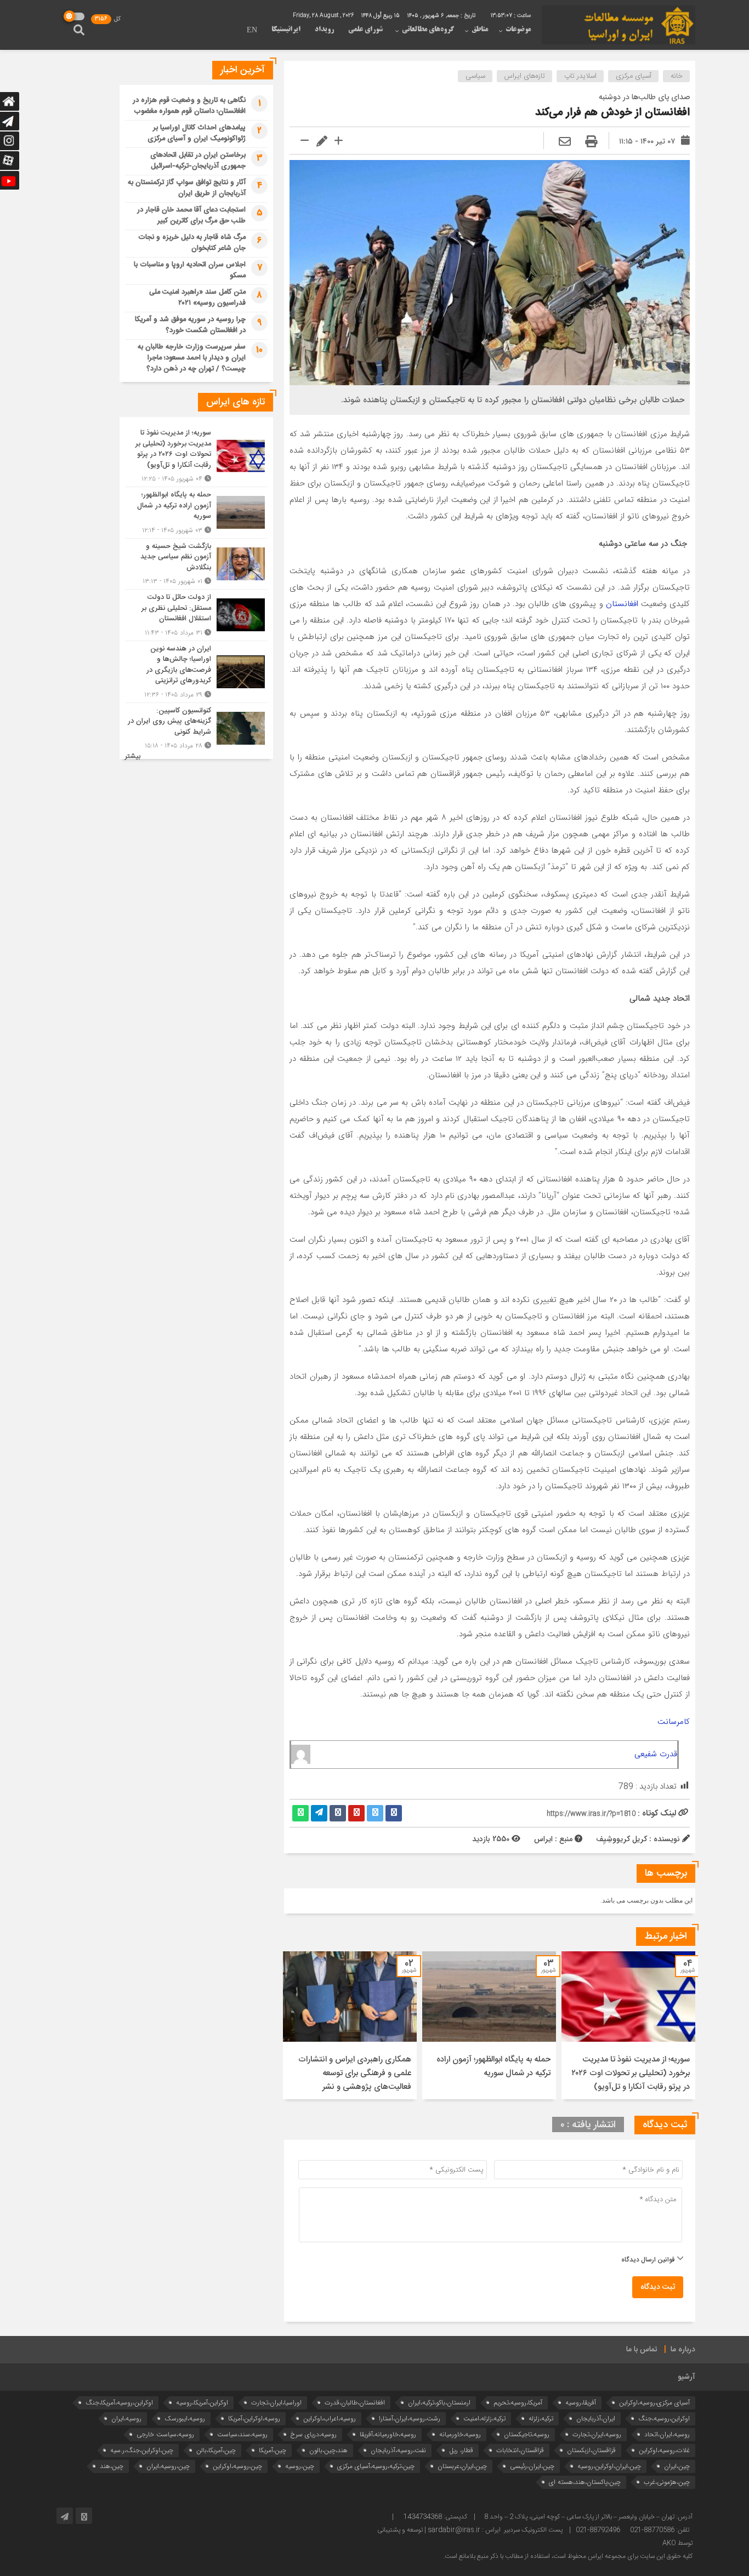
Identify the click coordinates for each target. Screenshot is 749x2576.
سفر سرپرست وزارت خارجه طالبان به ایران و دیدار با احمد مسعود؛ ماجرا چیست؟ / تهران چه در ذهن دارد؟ (192, 358)
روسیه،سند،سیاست (242, 2434)
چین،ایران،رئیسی (532, 2466)
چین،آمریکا (273, 2450)
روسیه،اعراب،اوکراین (330, 2418)
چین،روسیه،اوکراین (237, 2466)
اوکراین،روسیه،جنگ (664, 2418)
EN (252, 31)
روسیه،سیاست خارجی (165, 2434)
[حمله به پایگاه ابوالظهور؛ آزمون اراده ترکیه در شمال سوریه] (196, 513)
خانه (677, 76)
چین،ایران (677, 2466)
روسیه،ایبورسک (185, 2418)
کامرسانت (674, 1722)
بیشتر (133, 756)
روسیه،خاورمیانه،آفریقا (388, 2434)
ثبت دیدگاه (658, 2287)
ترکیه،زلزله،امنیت (484, 2418)
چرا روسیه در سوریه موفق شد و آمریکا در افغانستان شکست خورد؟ (190, 325)
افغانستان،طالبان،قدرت (355, 2403)
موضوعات (518, 30)
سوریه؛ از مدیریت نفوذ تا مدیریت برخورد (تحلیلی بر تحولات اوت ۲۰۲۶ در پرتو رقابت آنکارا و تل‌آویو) (631, 2073)
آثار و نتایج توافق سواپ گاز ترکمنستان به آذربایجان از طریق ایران (187, 188)
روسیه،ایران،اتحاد (667, 2434)
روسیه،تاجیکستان (527, 2434)
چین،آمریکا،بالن (216, 2450)
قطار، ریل (461, 2450)
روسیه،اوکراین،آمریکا (254, 2418)
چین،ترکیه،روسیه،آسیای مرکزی (376, 2466)
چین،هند (112, 2466)
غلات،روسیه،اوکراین (664, 2450)
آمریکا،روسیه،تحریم (518, 2403)
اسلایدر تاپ (580, 76)
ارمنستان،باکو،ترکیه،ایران (439, 2403)
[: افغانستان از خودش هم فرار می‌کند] (565, 142)
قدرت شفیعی (656, 1754)
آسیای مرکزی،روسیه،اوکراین (654, 2403)
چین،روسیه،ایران (168, 2466)
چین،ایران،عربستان (462, 2466)
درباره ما (683, 2350)
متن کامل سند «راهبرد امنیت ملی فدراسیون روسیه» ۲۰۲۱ (197, 298)
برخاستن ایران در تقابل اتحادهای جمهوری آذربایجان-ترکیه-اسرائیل (198, 161)
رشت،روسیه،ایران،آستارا (410, 2418)
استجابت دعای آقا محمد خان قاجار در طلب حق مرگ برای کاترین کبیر (191, 215)
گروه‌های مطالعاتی (428, 30)
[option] (628, 2025)
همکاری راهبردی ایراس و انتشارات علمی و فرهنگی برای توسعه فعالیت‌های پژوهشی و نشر (355, 2073)
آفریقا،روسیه (581, 2403)
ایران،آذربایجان (596, 2418)
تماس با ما (642, 2350)
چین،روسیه (300, 2466)
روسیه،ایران (126, 2418)
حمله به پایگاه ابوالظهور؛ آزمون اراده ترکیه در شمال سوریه (493, 2066)
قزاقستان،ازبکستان (591, 2450)
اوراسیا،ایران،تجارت (276, 2403)
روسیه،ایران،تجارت (597, 2434)
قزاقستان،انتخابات (520, 2450)
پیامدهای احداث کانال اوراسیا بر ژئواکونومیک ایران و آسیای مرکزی (197, 133)
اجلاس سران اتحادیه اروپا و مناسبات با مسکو (190, 270)
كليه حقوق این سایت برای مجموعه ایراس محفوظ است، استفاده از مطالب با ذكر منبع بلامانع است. (568, 2556)
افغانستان (621, 604)
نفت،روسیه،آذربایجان (398, 2450)
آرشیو (686, 2377)
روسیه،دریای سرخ (314, 2434)
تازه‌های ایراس (525, 76)
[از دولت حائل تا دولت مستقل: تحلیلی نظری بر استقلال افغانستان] (196, 615)
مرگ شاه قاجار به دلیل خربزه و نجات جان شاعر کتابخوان (192, 243)
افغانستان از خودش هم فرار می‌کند (612, 113)
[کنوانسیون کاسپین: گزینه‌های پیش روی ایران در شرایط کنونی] (196, 727)
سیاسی (475, 76)
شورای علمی (365, 30)
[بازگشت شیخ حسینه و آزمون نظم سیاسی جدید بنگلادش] (196, 564)
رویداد (324, 30)
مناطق (480, 30)
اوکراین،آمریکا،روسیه (202, 2403)
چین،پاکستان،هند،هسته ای (585, 2482)
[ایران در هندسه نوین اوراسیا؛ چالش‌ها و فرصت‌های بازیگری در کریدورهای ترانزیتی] (196, 672)
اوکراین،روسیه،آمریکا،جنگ (119, 2403)
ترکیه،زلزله (541, 2418)
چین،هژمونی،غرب (667, 2482)
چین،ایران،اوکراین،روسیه (609, 2466)
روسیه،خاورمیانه (460, 2434)
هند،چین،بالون (328, 2450)
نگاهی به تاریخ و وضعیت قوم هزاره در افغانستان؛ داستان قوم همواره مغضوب (189, 106)
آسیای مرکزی (634, 76)
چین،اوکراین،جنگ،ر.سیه (142, 2450)
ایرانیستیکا (286, 30)
